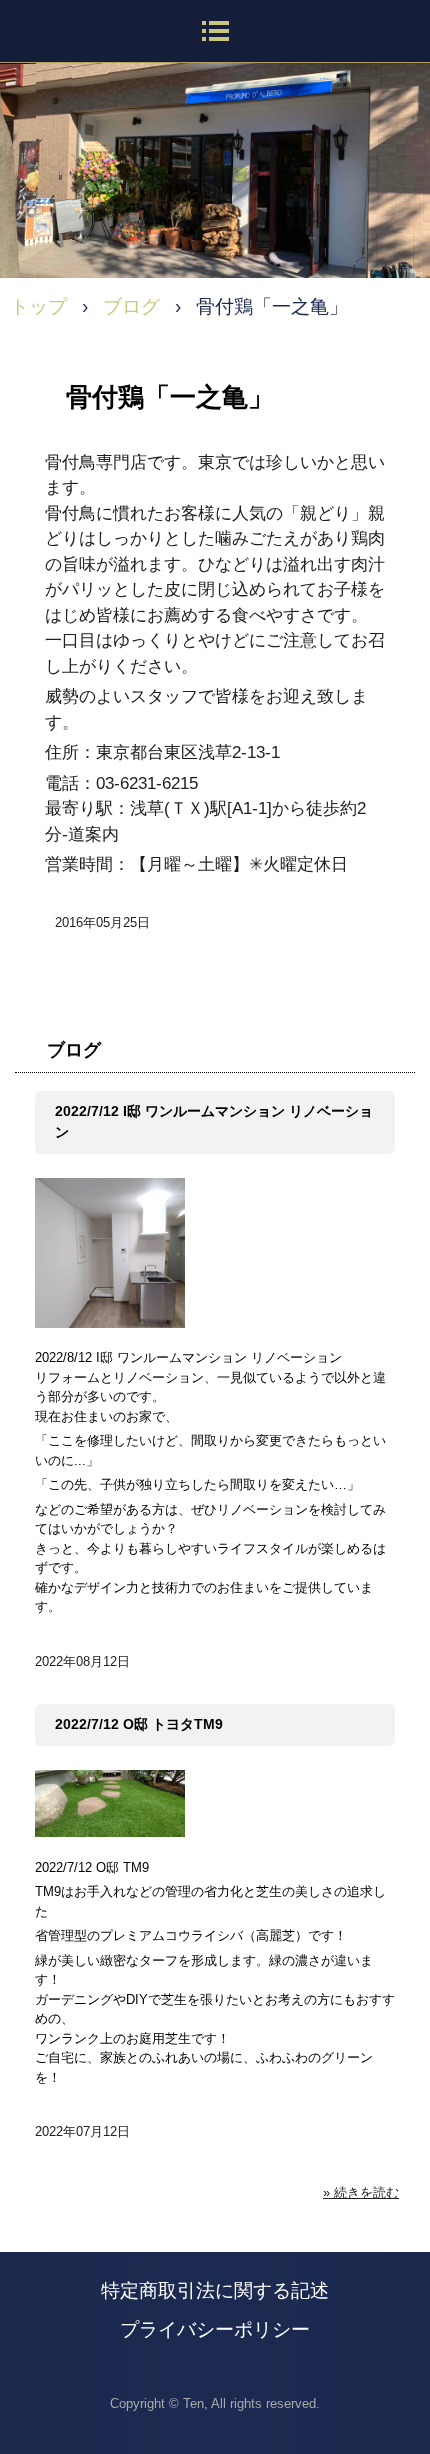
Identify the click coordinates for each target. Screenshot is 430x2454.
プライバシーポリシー (215, 2329)
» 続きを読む (361, 2192)
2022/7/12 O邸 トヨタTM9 (139, 1724)
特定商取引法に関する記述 (215, 2290)
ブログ (74, 1050)
